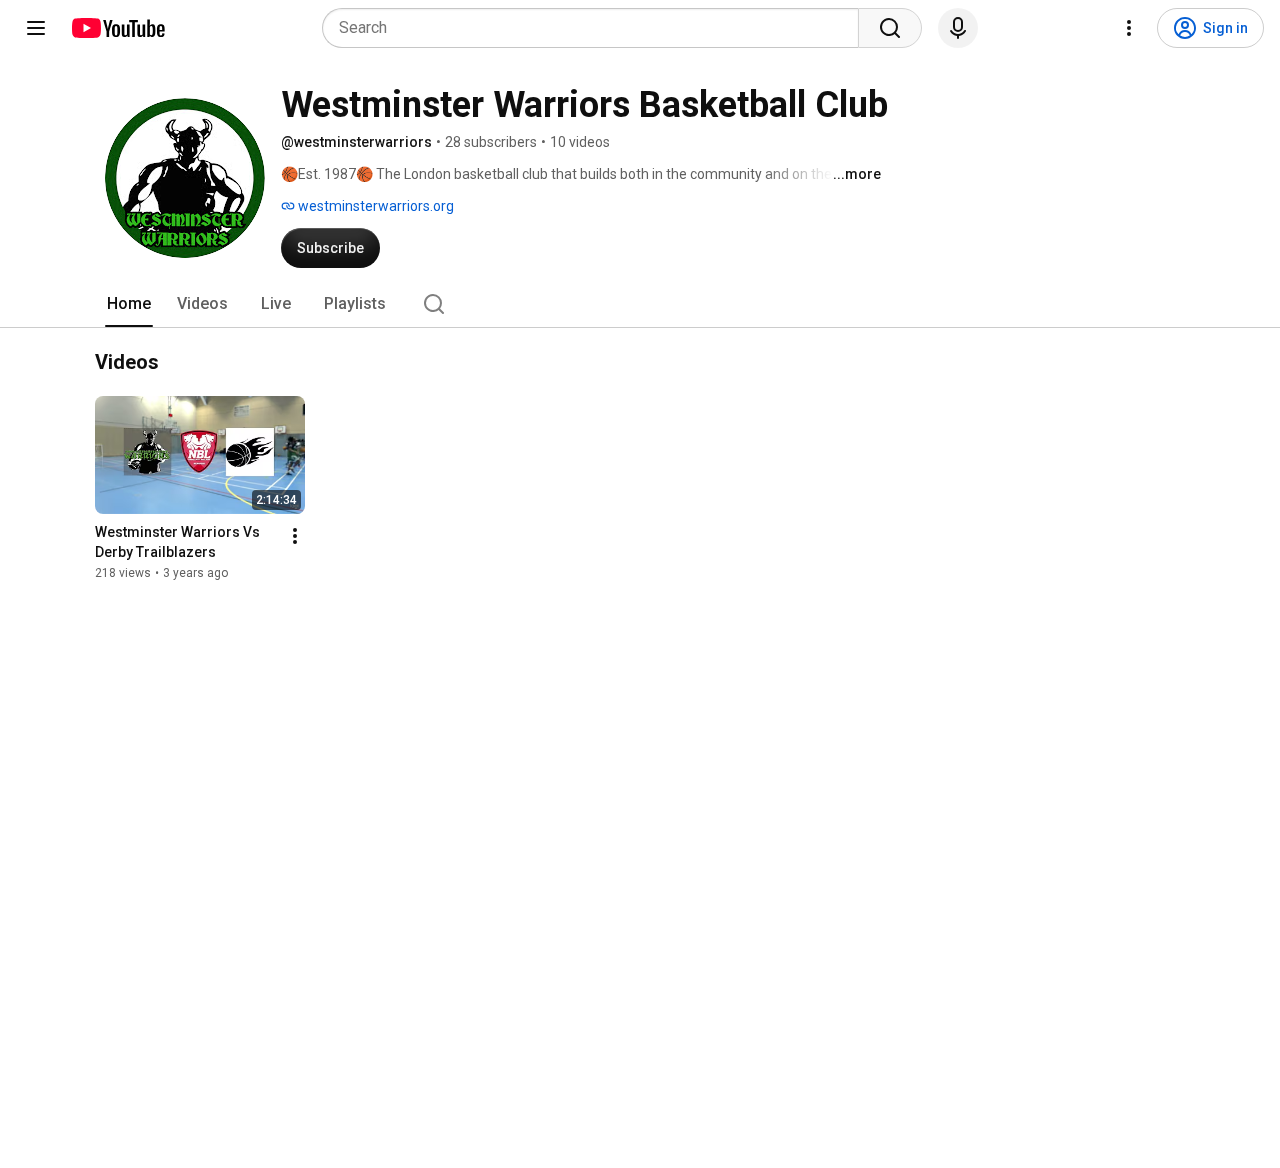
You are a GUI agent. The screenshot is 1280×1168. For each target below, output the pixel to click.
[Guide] (36, 28)
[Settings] (1129, 28)
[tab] (129, 304)
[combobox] (596, 28)
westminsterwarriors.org (374, 206)
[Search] (890, 28)
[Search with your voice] (958, 28)
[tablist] (640, 304)
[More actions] (295, 536)
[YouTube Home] (117, 28)
